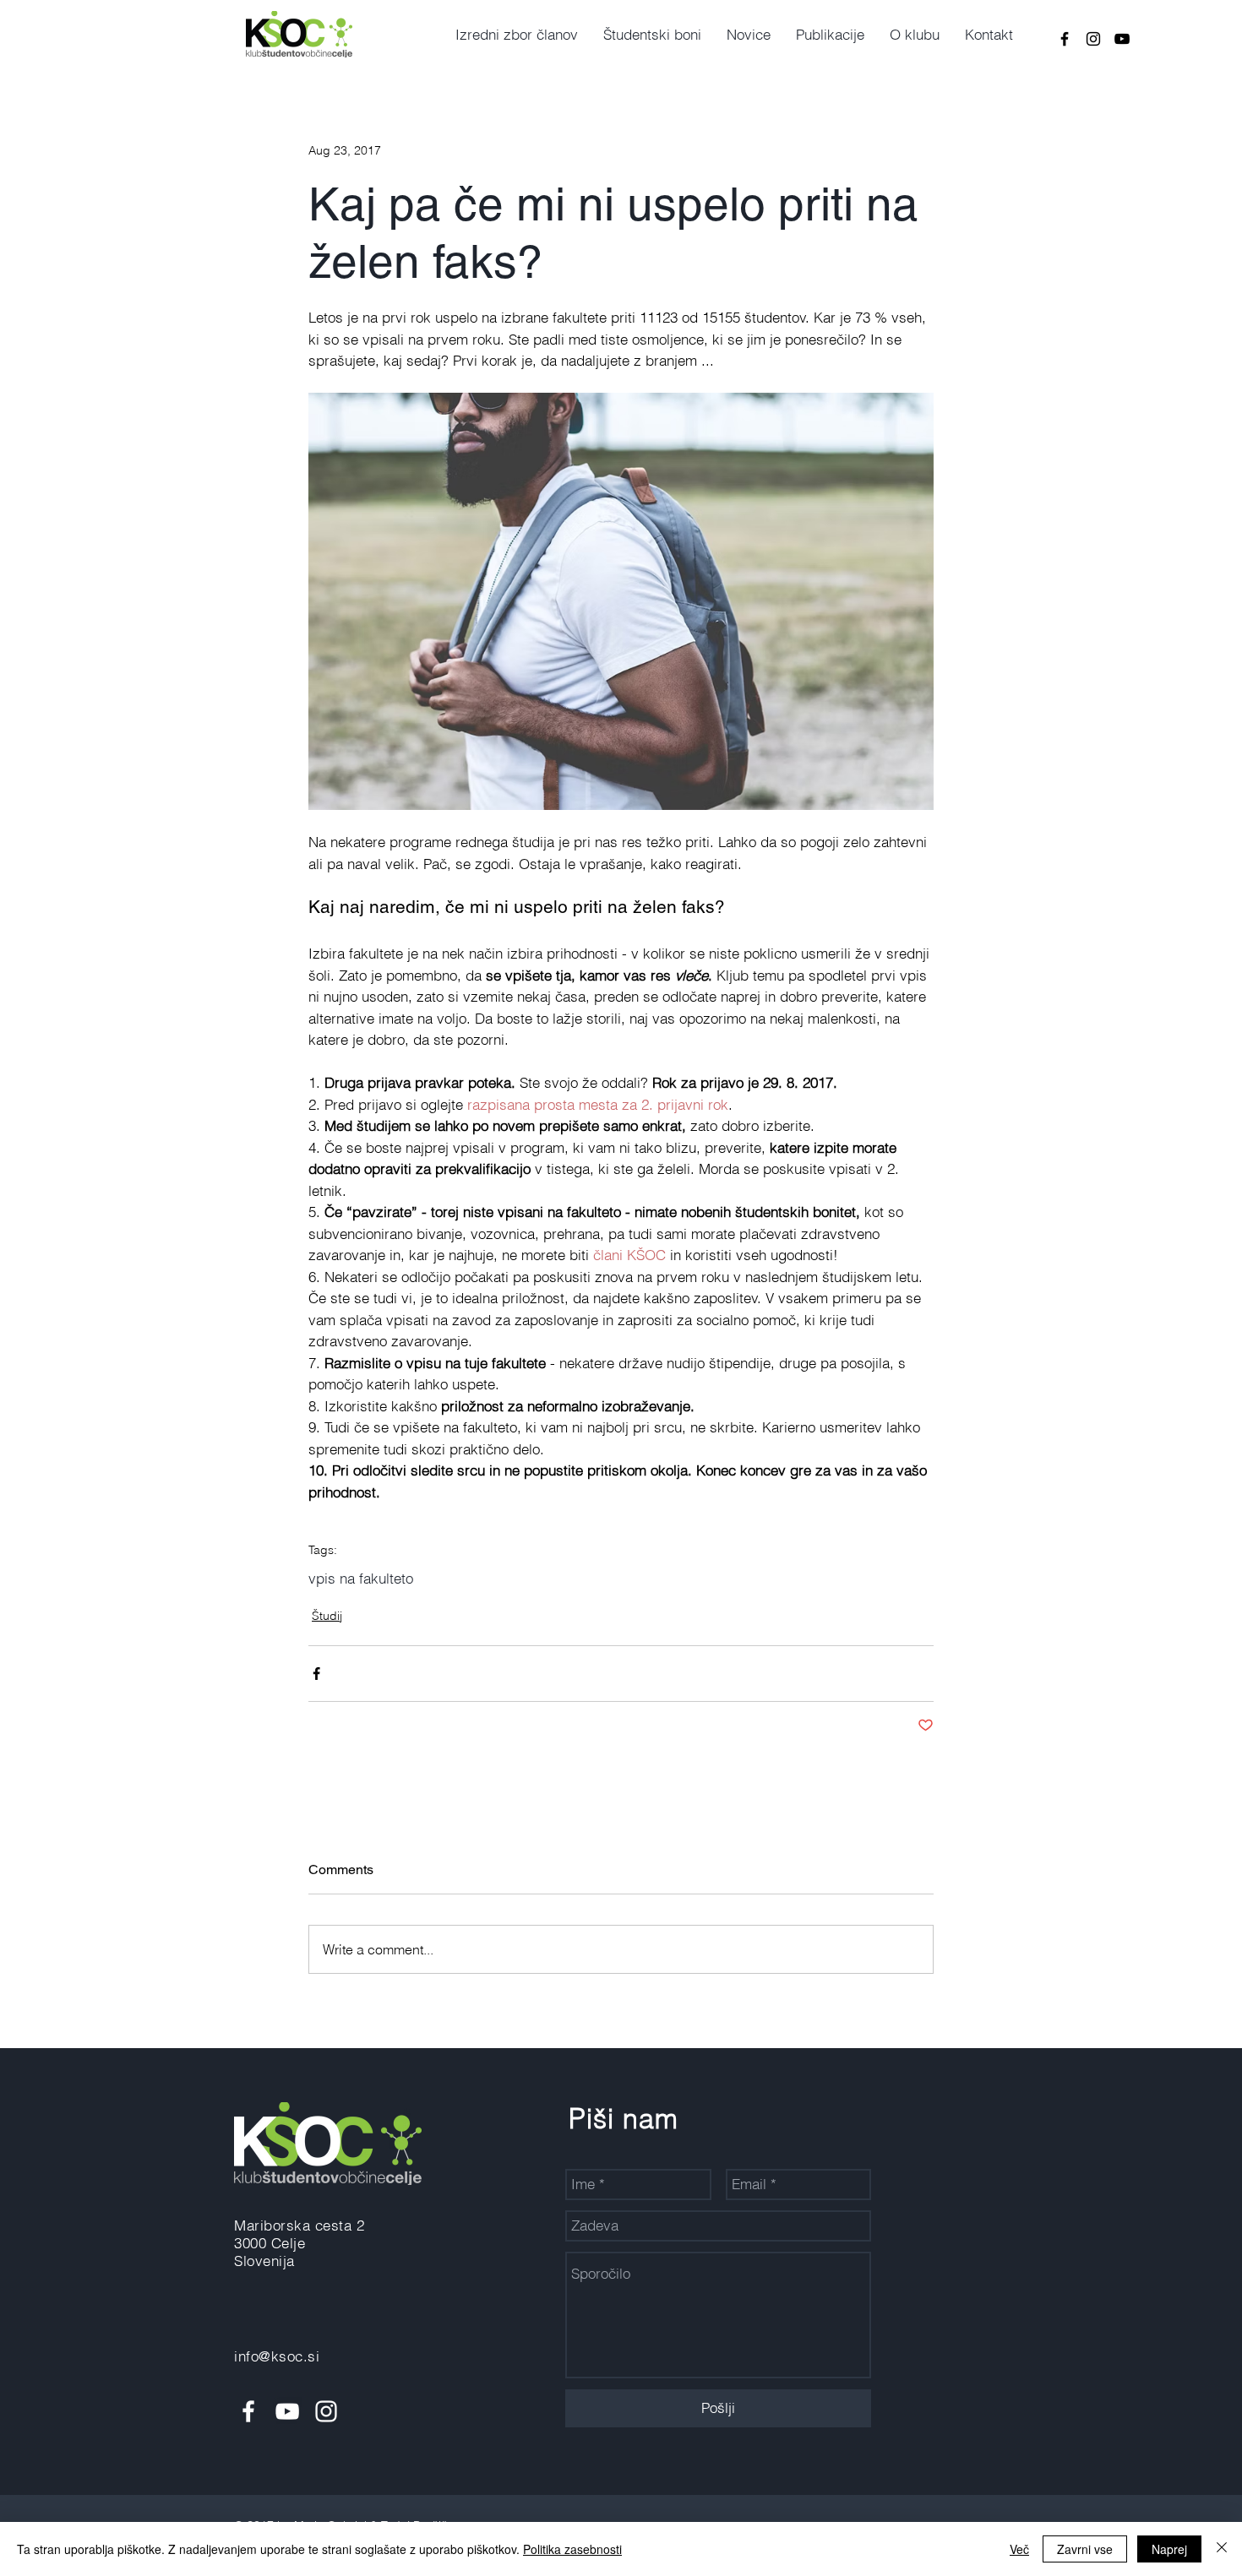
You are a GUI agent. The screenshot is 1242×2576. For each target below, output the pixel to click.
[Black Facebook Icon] (1065, 39)
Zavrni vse (1085, 2549)
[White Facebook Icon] (248, 2411)
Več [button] (1019, 2549)
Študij (327, 1616)
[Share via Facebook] (316, 1674)
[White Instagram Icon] (326, 2411)
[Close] (1222, 2549)
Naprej (1169, 2549)
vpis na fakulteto (361, 1578)
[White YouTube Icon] (287, 2411)
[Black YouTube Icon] (1122, 39)
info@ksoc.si (277, 2356)
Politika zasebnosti (572, 2549)
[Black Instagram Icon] (1093, 39)
